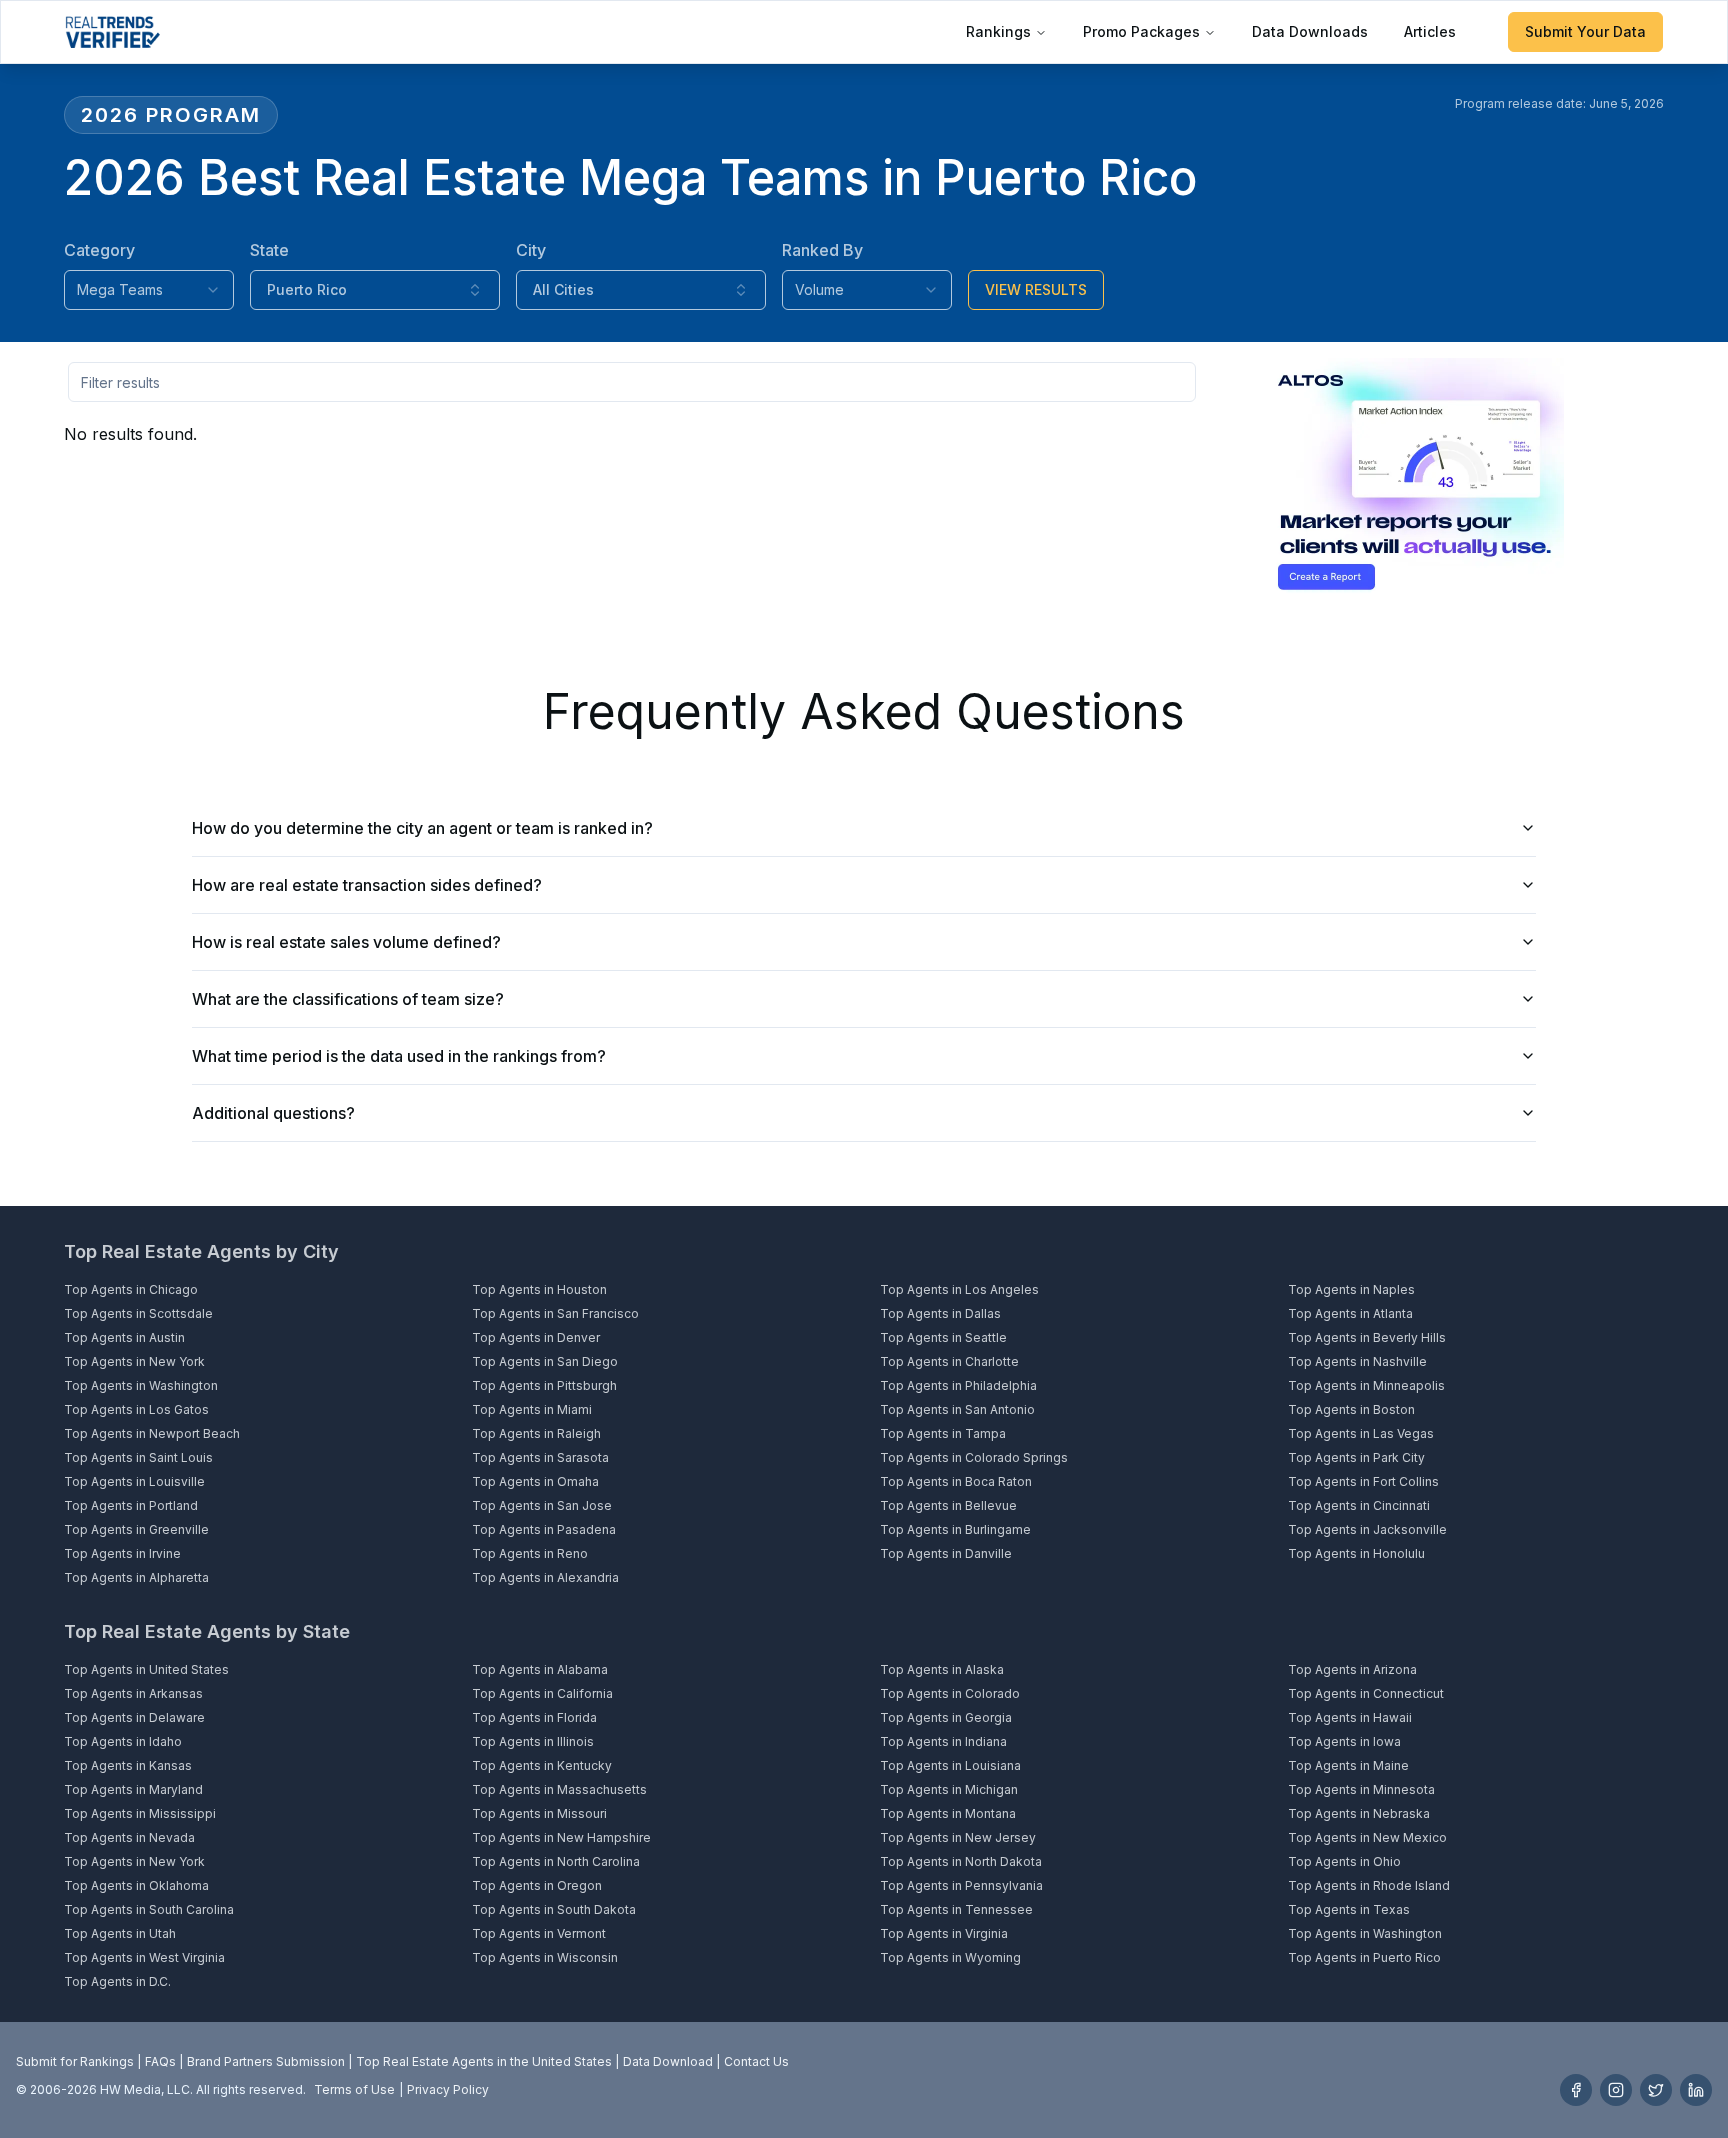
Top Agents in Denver (536, 1337)
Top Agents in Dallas (940, 1313)
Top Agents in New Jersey (958, 1837)
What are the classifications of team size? (348, 999)
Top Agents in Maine (1348, 1765)
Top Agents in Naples (1351, 1289)
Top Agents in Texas (1349, 1909)
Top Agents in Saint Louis (138, 1457)
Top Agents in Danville (946, 1553)
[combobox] (149, 290)
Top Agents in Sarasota (540, 1457)
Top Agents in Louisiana (950, 1765)
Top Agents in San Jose (542, 1505)
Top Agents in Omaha (535, 1481)
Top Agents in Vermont (539, 1933)
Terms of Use (354, 2089)
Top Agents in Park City (1356, 1457)
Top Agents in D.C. (117, 1981)
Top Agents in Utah (120, 1933)
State (269, 250)
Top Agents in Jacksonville (1367, 1529)
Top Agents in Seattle (943, 1337)
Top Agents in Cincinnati (1359, 1505)
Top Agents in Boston (1351, 1409)
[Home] (112, 32)
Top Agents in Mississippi (140, 1813)
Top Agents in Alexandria (545, 1577)
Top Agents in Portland (131, 1505)
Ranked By (822, 250)
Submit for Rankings (75, 2061)
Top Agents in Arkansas (133, 1693)
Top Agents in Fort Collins (1363, 1481)
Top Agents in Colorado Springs (974, 1457)
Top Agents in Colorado (950, 1693)
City (531, 250)
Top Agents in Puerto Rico (1364, 1957)
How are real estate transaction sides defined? (367, 885)
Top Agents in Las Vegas (1361, 1433)
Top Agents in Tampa (943, 1433)
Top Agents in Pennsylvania (961, 1885)
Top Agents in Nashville (1357, 1361)
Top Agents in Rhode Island (1369, 1885)
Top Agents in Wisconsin (545, 1957)
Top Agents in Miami (532, 1409)
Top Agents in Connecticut (1366, 1693)
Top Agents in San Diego (545, 1361)
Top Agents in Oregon (537, 1885)
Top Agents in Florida (534, 1717)
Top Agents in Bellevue (948, 1505)
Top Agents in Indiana (943, 1741)
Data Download (668, 2061)
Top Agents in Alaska (942, 1669)
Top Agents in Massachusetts (559, 1789)
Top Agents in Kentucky (542, 1765)
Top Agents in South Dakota (554, 1909)
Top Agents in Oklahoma (136, 1885)
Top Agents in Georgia (946, 1717)
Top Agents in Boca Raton (956, 1481)
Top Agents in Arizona (1352, 1669)
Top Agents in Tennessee (956, 1909)
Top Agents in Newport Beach (152, 1433)
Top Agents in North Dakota (961, 1861)
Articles (1430, 31)
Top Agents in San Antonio (957, 1409)
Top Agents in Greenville (136, 1529)
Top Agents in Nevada (129, 1837)
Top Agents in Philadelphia (958, 1385)
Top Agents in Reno (530, 1553)
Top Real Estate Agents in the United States (484, 2061)
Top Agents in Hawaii (1350, 1717)
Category (99, 250)
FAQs (160, 2061)
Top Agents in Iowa (1344, 1741)
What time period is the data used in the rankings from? (399, 1056)
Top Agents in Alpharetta (136, 1577)
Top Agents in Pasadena (544, 1529)
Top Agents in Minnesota (1361, 1789)
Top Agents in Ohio (1344, 1861)
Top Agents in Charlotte (949, 1361)
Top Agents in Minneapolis (1366, 1385)
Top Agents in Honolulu (1356, 1553)
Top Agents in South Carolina (149, 1909)
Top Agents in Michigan (949, 1789)
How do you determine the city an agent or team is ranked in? (422, 828)
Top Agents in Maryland (133, 1789)
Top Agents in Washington (141, 1385)
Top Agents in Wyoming (950, 1957)
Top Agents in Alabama (540, 1669)
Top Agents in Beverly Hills (1367, 1337)
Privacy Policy (448, 2089)
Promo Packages (1141, 31)
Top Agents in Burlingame (955, 1529)
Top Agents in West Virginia (144, 1957)
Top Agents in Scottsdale (138, 1313)
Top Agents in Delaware (134, 1717)
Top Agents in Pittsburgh (544, 1385)
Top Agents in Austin (124, 1337)
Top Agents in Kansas (128, 1765)
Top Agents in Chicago (131, 1289)
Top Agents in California (542, 1693)
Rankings (998, 31)
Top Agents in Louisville (134, 1481)
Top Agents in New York (134, 1361)
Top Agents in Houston (539, 1289)
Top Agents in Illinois (533, 1741)
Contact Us (756, 2061)
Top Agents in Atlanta (1350, 1313)
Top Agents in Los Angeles (959, 1289)
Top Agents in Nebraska (1359, 1813)
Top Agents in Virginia (944, 1933)
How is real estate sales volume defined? (346, 942)
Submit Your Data (1585, 31)
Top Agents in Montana (948, 1813)
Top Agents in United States (146, 1669)
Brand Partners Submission (266, 2061)
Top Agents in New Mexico (1367, 1837)
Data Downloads (1310, 31)
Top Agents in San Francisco (555, 1313)
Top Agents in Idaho (123, 1741)
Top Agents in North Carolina (556, 1861)
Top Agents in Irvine (122, 1553)
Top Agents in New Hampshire (561, 1837)
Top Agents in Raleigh (536, 1433)
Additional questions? (273, 1113)
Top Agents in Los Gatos (136, 1409)
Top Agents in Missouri (539, 1813)
